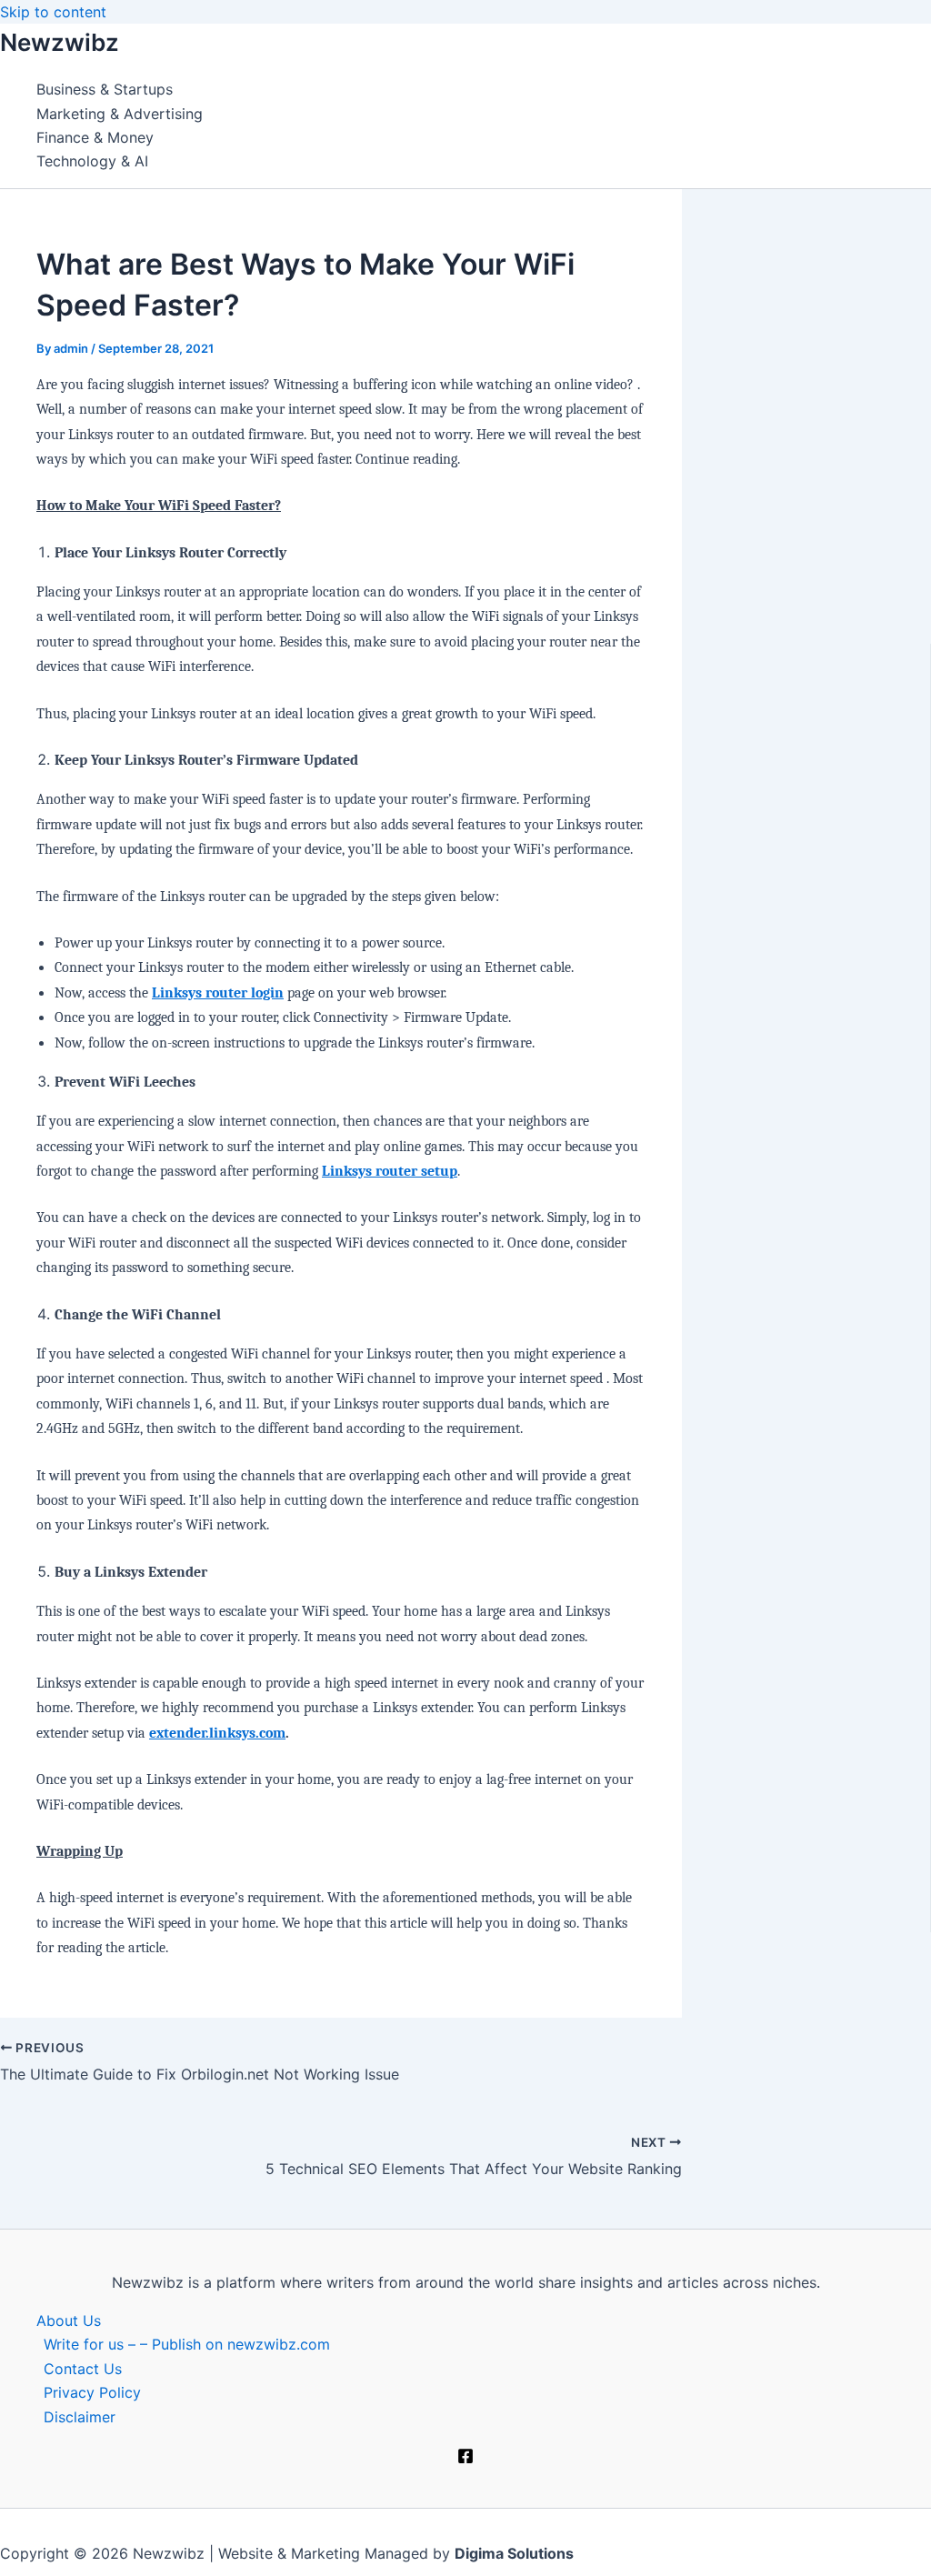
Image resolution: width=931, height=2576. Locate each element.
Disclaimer (80, 2417)
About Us (69, 2320)
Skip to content (53, 12)
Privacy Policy (92, 2392)
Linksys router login (218, 993)
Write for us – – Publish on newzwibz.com (187, 2344)
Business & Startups (105, 89)
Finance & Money (95, 137)
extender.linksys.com (217, 1733)
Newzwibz (60, 42)
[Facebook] (465, 2459)
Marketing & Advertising (120, 114)
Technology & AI (92, 161)
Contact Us (83, 2369)
